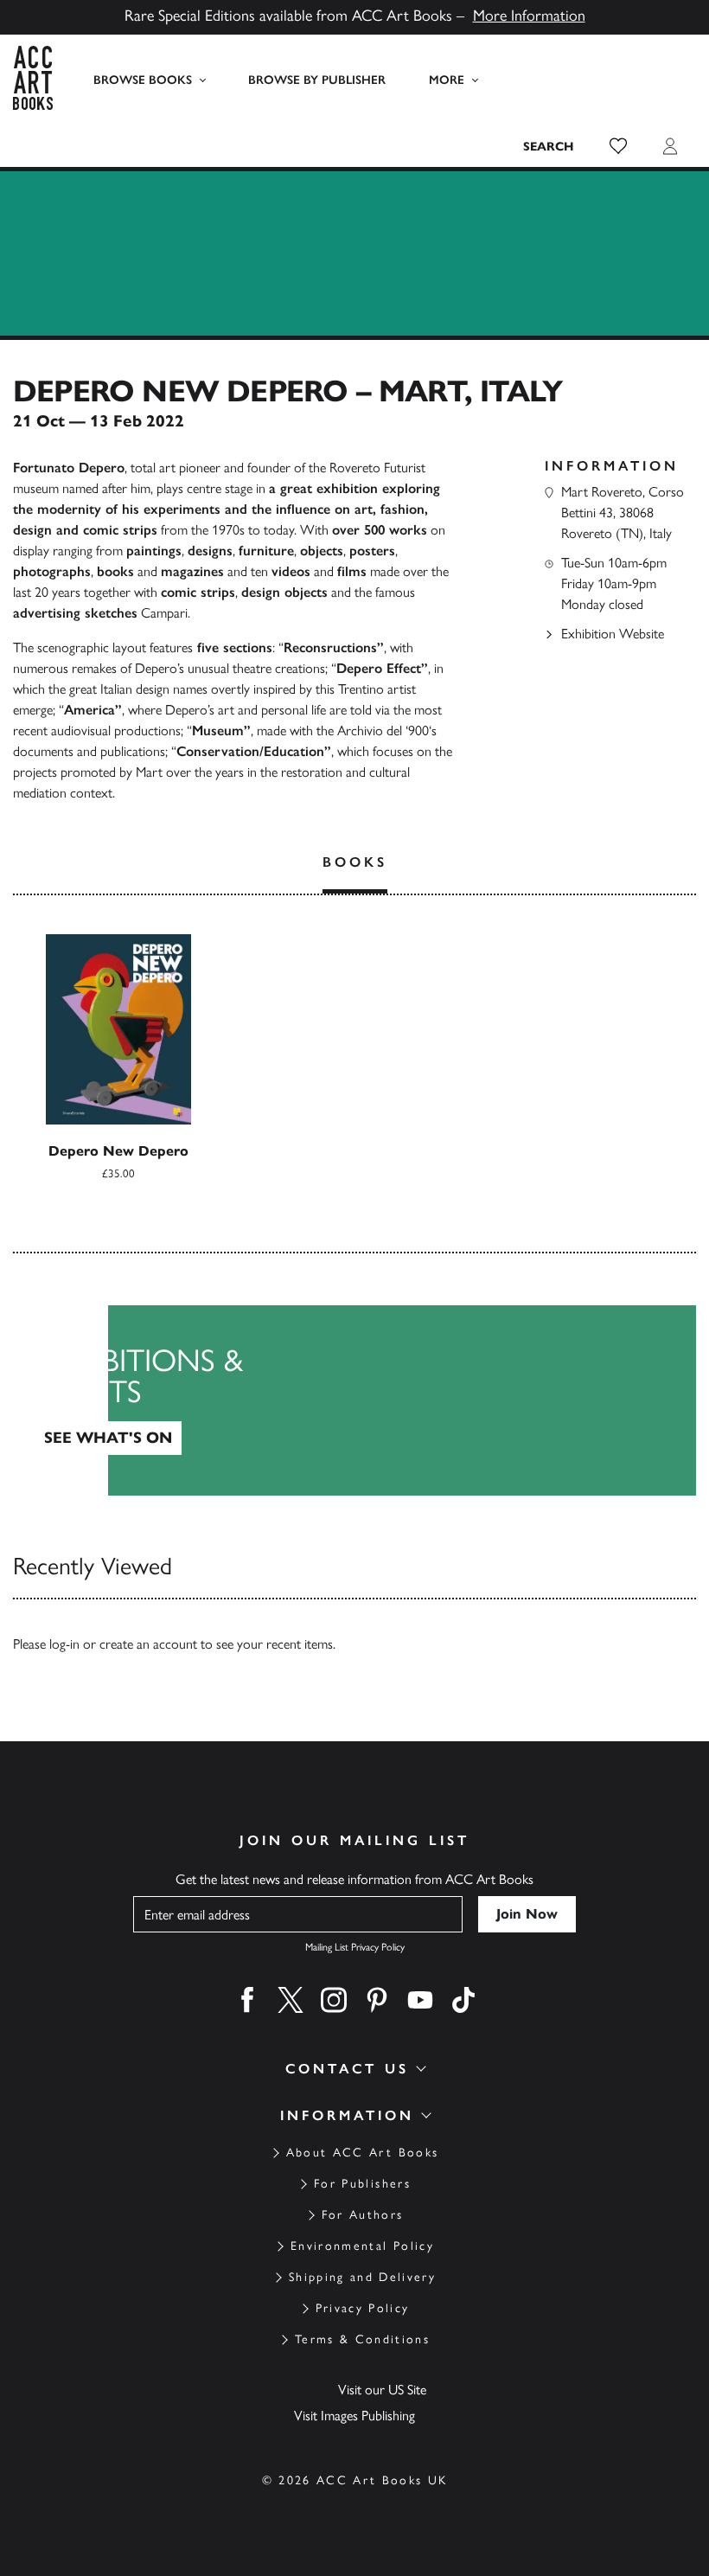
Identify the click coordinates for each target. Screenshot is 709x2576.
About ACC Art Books (362, 2153)
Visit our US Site (382, 2390)
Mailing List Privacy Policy (355, 1947)
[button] (618, 146)
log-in (64, 1644)
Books (355, 862)
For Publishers (362, 2184)
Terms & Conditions (362, 2339)
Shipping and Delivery (362, 2277)
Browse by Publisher (317, 80)
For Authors (363, 2215)
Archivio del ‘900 (383, 731)
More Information (529, 16)
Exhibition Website (613, 634)
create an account (148, 1644)
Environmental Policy (362, 2246)
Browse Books (143, 80)
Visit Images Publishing (354, 2416)
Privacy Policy (363, 2308)
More (447, 80)
